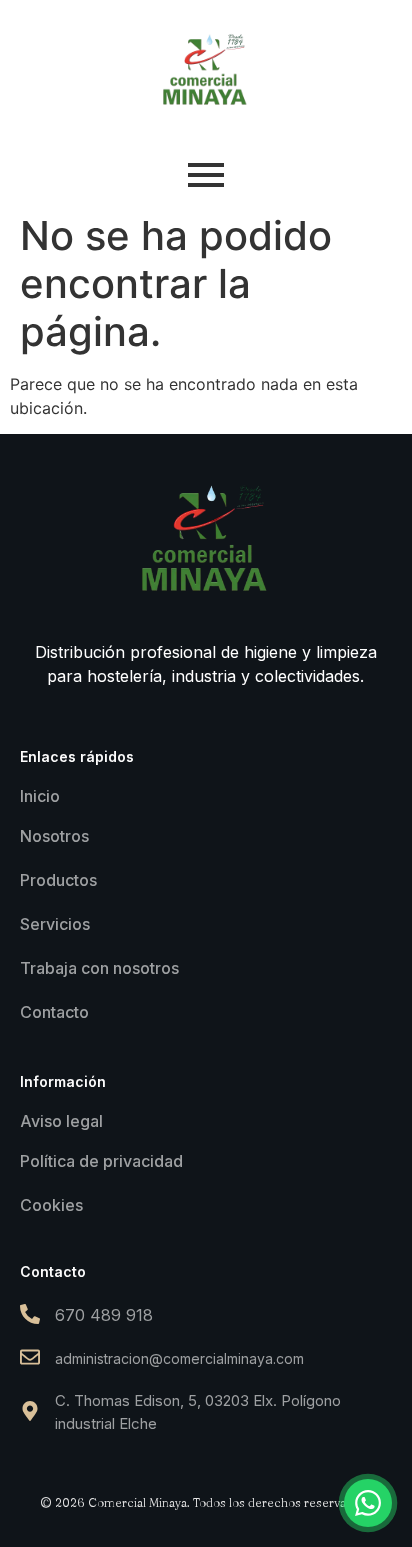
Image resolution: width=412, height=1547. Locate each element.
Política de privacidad (101, 1161)
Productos (58, 880)
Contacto (54, 1012)
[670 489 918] (30, 1315)
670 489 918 (104, 1315)
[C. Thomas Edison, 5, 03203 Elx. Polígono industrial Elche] (30, 1412)
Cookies (51, 1205)
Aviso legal (61, 1121)
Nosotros (54, 836)
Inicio (40, 796)
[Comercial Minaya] (206, 70)
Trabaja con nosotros (99, 968)
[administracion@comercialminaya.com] (30, 1358)
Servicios (55, 924)
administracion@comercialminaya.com (179, 1358)
